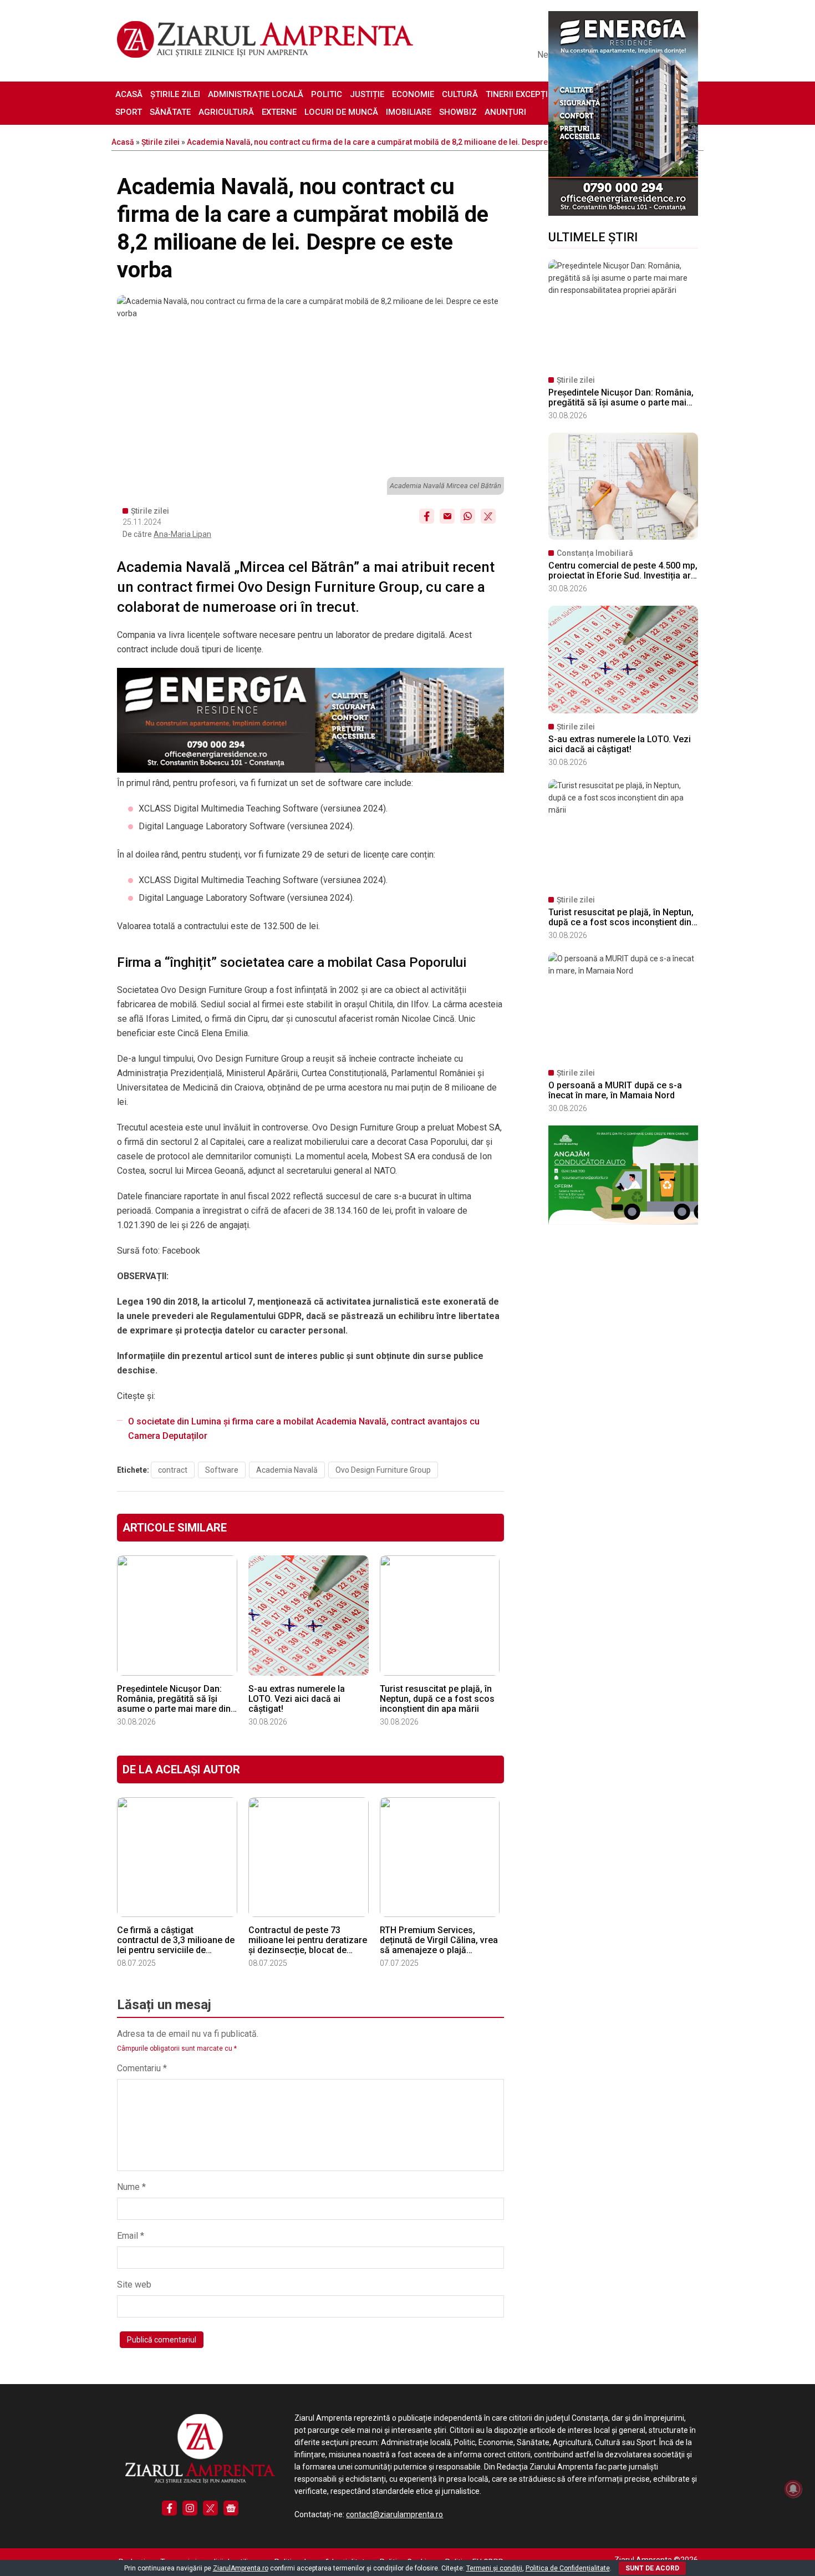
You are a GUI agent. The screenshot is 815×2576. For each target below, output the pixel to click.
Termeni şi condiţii (494, 2568)
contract (173, 1470)
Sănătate (170, 112)
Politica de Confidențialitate (568, 2568)
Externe (279, 112)
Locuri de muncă (341, 112)
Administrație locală (256, 94)
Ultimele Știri (593, 237)
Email (131, 2236)
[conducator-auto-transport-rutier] (623, 1222)
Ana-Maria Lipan (182, 534)
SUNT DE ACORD (652, 2568)
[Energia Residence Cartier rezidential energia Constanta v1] (623, 213)
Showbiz (458, 112)
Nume (131, 2187)
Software (222, 1470)
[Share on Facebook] (427, 516)
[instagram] (190, 2508)
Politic (327, 94)
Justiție (367, 94)
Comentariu (142, 2068)
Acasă (129, 94)
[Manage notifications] (793, 2489)
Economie (413, 94)
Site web (134, 2285)
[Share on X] (488, 516)
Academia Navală (287, 1470)
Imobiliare (409, 112)
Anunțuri (505, 112)
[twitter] (210, 2508)
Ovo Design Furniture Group (383, 1470)
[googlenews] (231, 2508)
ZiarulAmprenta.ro (241, 2568)
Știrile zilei (175, 94)
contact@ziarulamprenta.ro (394, 2514)
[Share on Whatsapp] (468, 516)
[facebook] (169, 2508)
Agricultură (226, 112)
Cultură (460, 94)
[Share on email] (447, 516)
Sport (129, 112)
